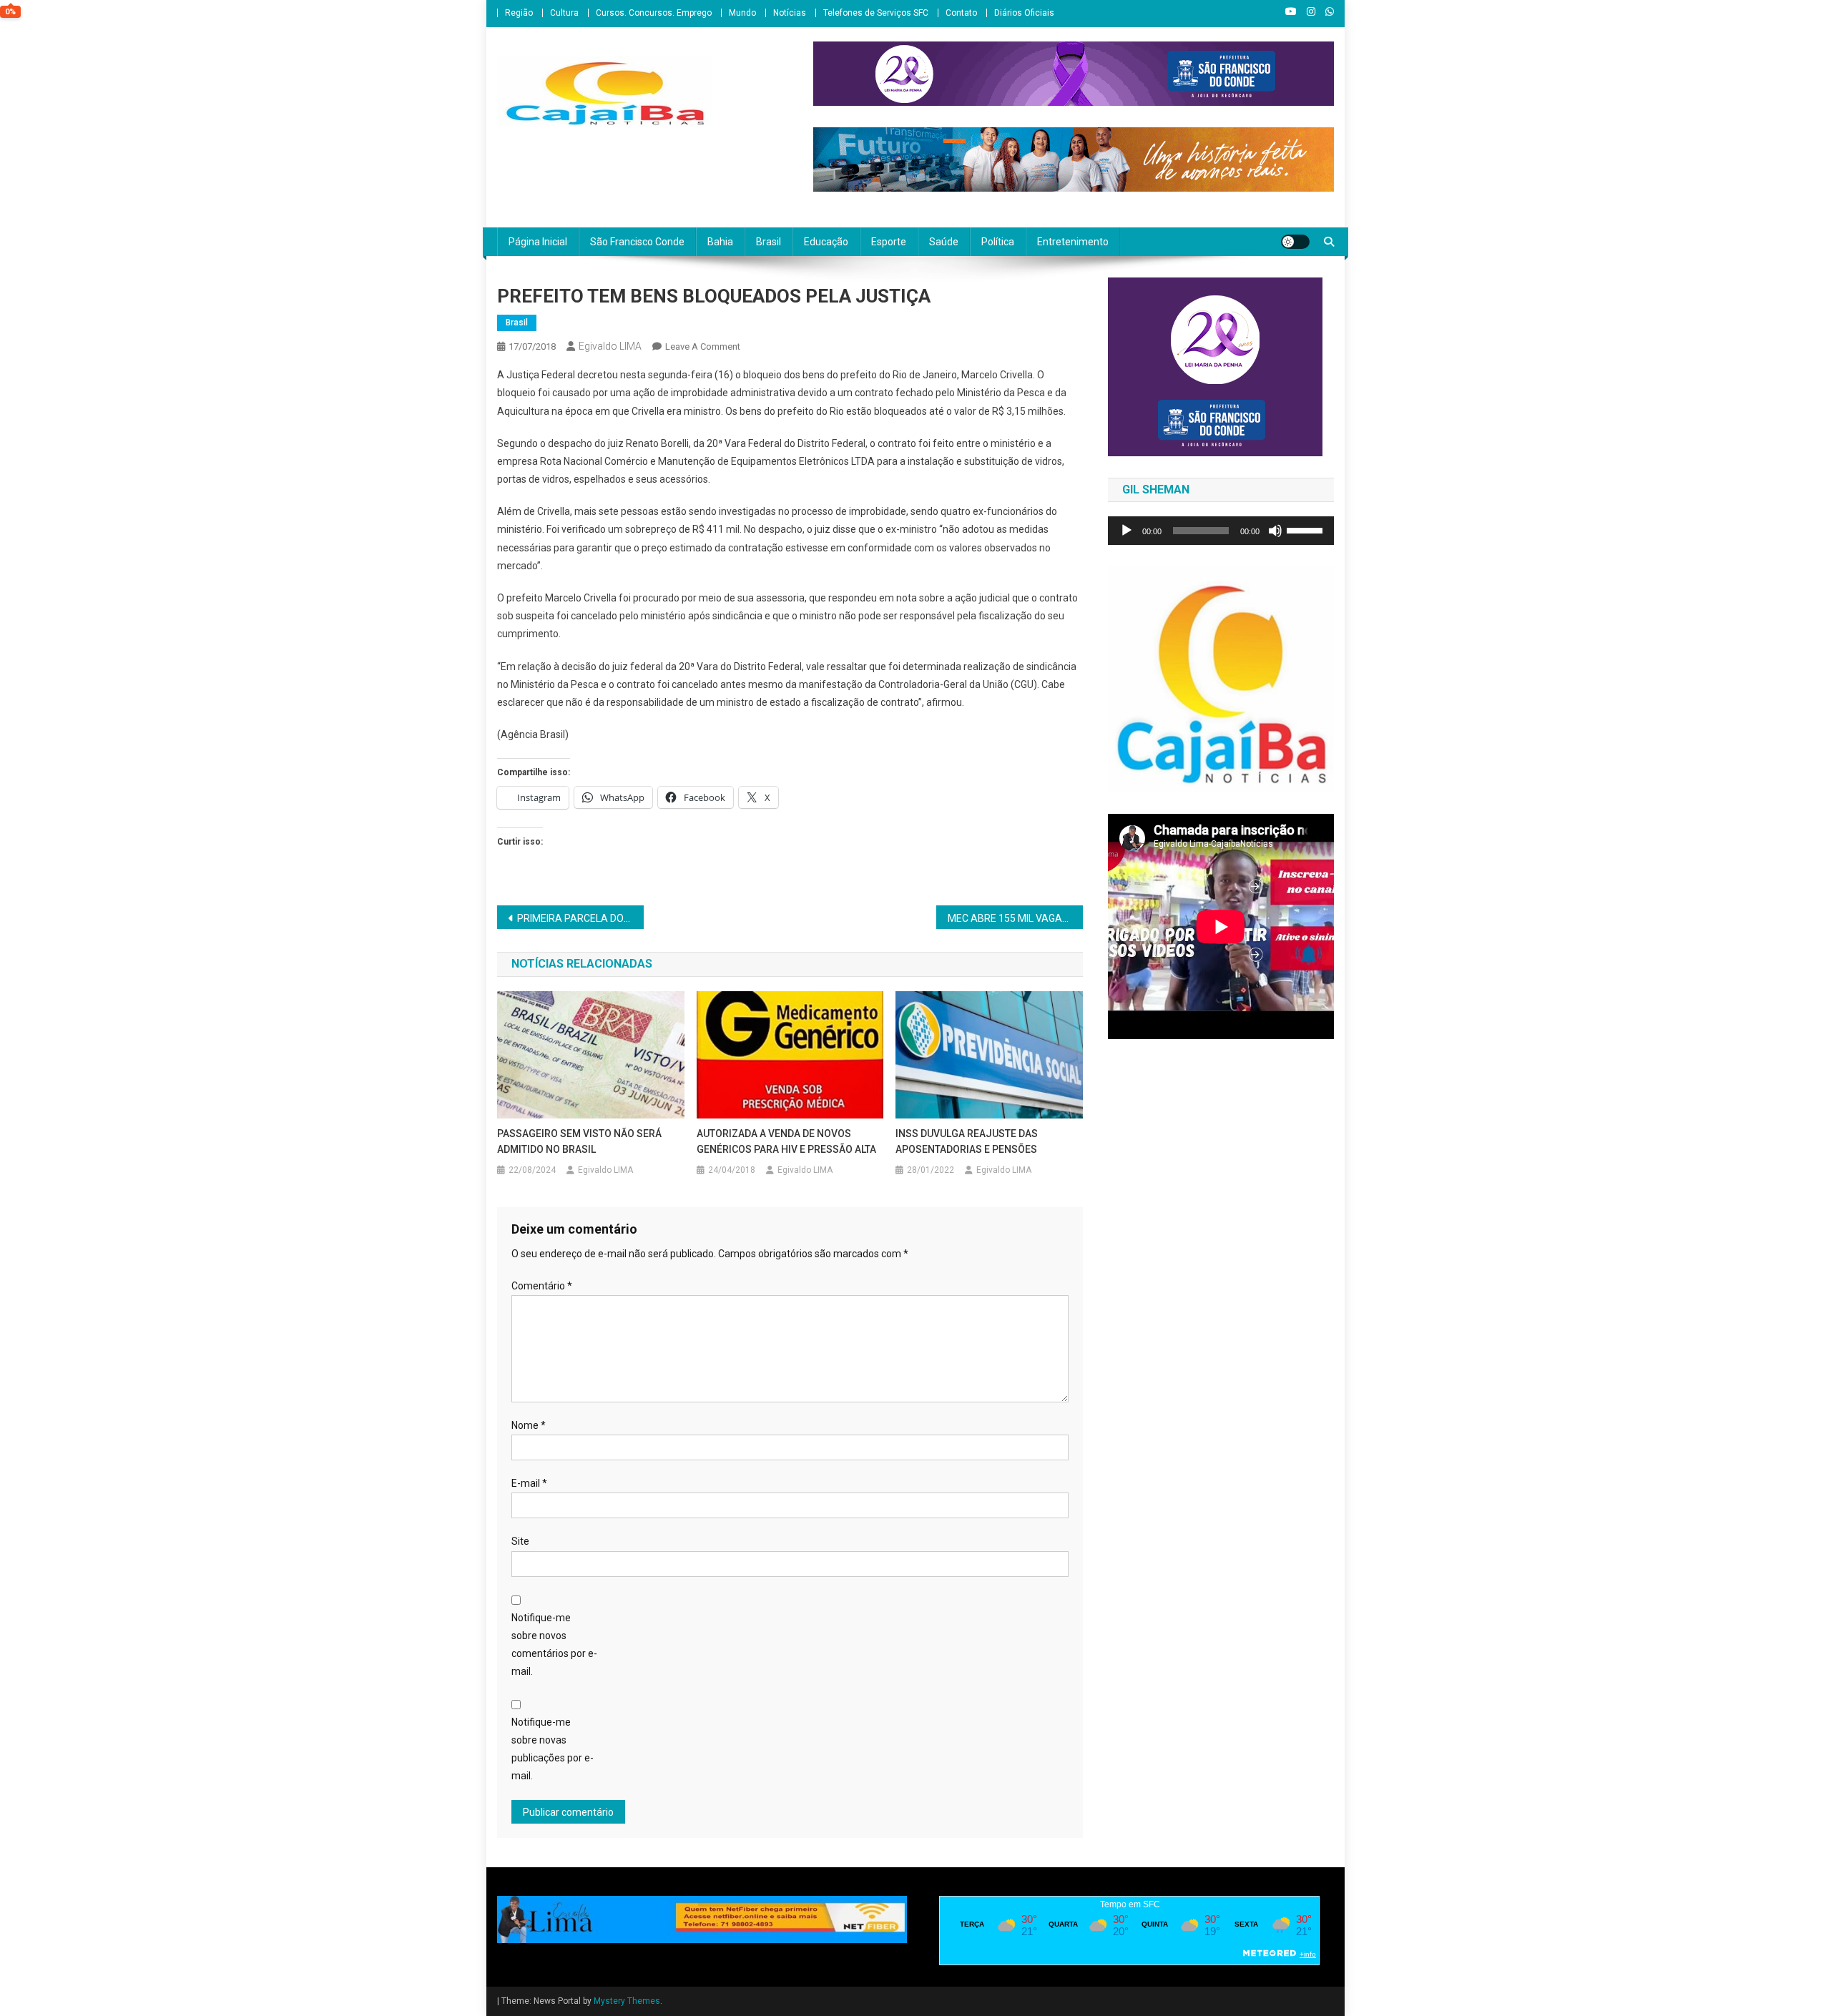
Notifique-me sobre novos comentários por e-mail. (554, 1645)
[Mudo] (1275, 531)
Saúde (944, 242)
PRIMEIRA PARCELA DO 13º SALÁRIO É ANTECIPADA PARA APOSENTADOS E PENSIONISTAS (580, 918)
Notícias (790, 13)
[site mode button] (1295, 242)
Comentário (542, 1286)
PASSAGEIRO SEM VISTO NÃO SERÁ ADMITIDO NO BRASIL (579, 1141)
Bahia (720, 242)
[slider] (1307, 529)
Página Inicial (538, 242)
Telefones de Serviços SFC (876, 13)
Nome (529, 1425)
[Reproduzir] (1126, 531)
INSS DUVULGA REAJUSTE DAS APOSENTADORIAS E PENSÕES (967, 1141)
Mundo (742, 13)
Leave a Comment (703, 346)
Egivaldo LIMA (610, 346)
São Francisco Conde (637, 242)
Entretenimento (1073, 242)
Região (519, 13)
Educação (826, 242)
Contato (961, 13)
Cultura (564, 13)
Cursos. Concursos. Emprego (654, 13)
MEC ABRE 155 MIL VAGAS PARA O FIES (1015, 918)
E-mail (529, 1483)
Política (998, 242)
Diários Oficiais (1024, 13)
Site (520, 1541)
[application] (1221, 531)
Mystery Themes (627, 2001)
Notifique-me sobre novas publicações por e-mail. (553, 1749)
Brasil (769, 242)
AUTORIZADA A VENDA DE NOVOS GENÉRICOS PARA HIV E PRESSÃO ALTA (786, 1141)
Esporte (889, 242)
